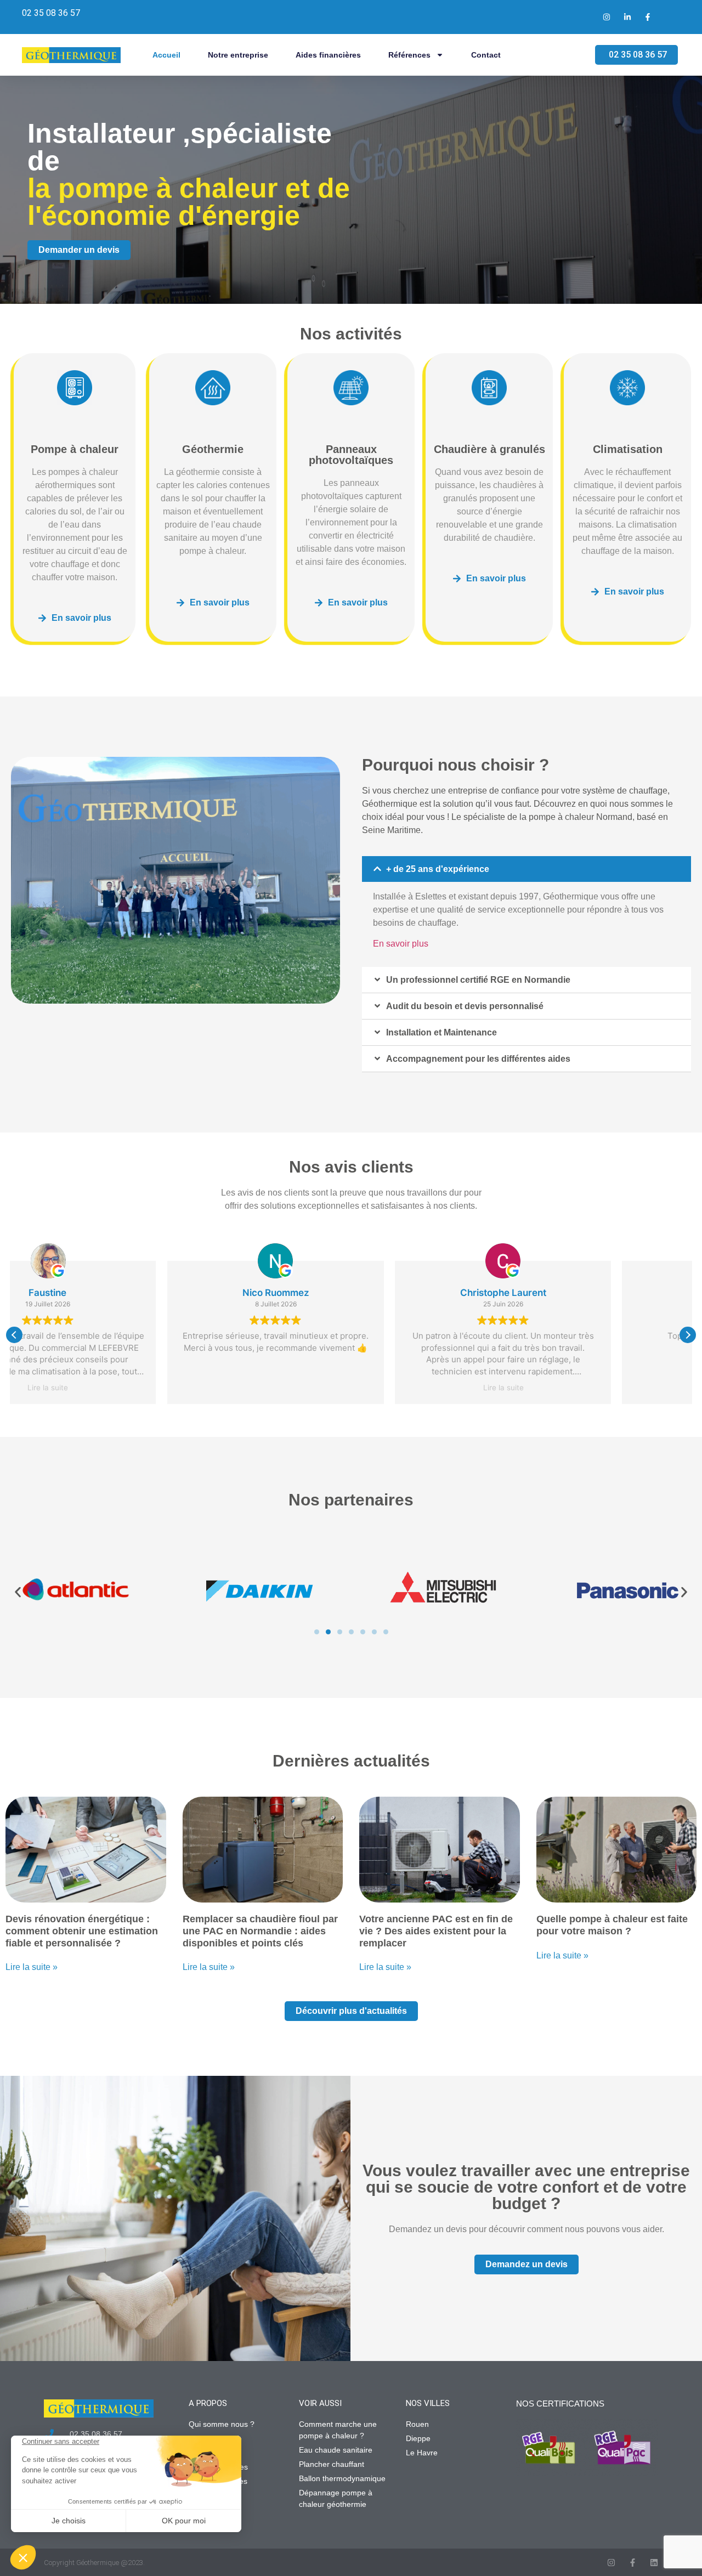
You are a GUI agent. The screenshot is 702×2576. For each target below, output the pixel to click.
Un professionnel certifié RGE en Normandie (478, 980)
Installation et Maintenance (441, 1032)
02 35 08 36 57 (51, 13)
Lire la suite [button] (351, 1388)
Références (409, 55)
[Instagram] (611, 2563)
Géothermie (213, 449)
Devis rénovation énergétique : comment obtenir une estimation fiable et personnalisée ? (82, 1931)
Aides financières (328, 55)
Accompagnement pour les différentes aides (478, 1059)
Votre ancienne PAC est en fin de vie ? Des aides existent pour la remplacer (436, 1931)
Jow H (578, 1293)
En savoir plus (401, 944)
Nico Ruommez (123, 1293)
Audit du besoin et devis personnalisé (465, 1006)
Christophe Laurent (351, 1293)
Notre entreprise (238, 55)
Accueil (166, 55)
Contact (486, 55)
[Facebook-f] (633, 2563)
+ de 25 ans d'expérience (438, 869)
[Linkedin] (654, 2563)
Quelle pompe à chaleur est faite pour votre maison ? (612, 1925)
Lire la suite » (32, 1967)
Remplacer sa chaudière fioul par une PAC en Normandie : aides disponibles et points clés (260, 1931)
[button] (526, 869)
